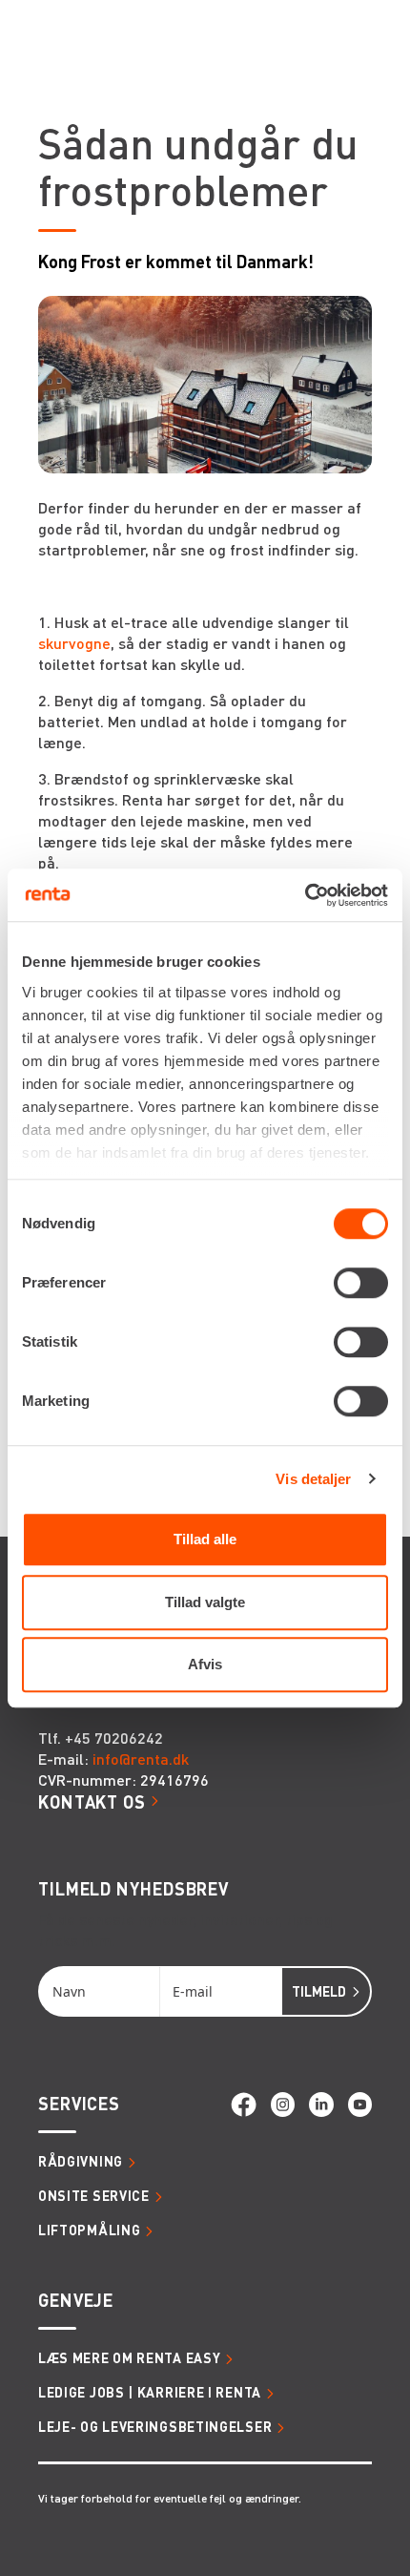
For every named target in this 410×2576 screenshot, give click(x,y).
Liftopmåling (89, 2230)
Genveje (76, 2300)
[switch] (361, 1283)
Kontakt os (92, 1801)
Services (79, 2103)
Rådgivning (81, 2161)
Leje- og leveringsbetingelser (155, 2426)
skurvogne (74, 643)
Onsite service (94, 2195)
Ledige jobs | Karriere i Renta (150, 2392)
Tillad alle (205, 1539)
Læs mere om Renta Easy (129, 2357)
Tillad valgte (205, 1602)
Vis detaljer (313, 1479)
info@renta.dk (141, 1759)
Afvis (205, 1664)
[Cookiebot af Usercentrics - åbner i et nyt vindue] (305, 895)
